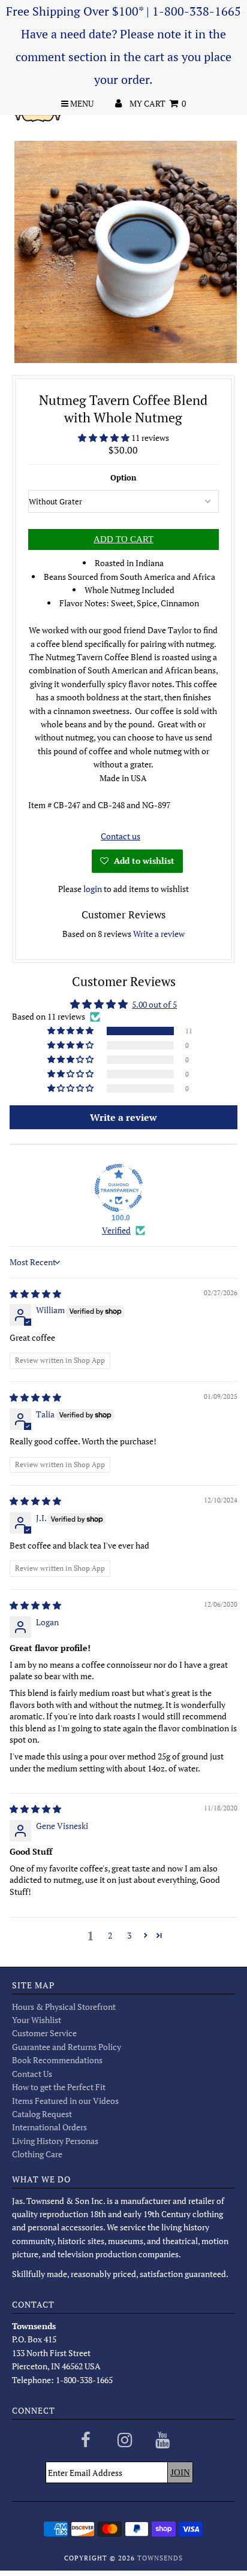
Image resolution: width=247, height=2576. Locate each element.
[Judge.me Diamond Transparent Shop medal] (119, 1188)
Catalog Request (42, 2114)
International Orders (49, 2127)
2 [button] (110, 1935)
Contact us (121, 836)
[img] (35, 1294)
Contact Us (32, 2074)
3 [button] (129, 1935)
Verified (116, 1230)
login (93, 889)
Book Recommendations (57, 2060)
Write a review (159, 934)
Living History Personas (55, 2141)
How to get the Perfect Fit (59, 2087)
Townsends (160, 2558)
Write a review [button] (123, 1117)
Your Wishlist (37, 2020)
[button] (105, 438)
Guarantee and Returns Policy (67, 2047)
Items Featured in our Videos (65, 2101)
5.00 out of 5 (154, 1004)
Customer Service (44, 2033)
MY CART (158, 103)
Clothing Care (37, 2154)
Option (123, 477)
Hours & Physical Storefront (64, 2007)
